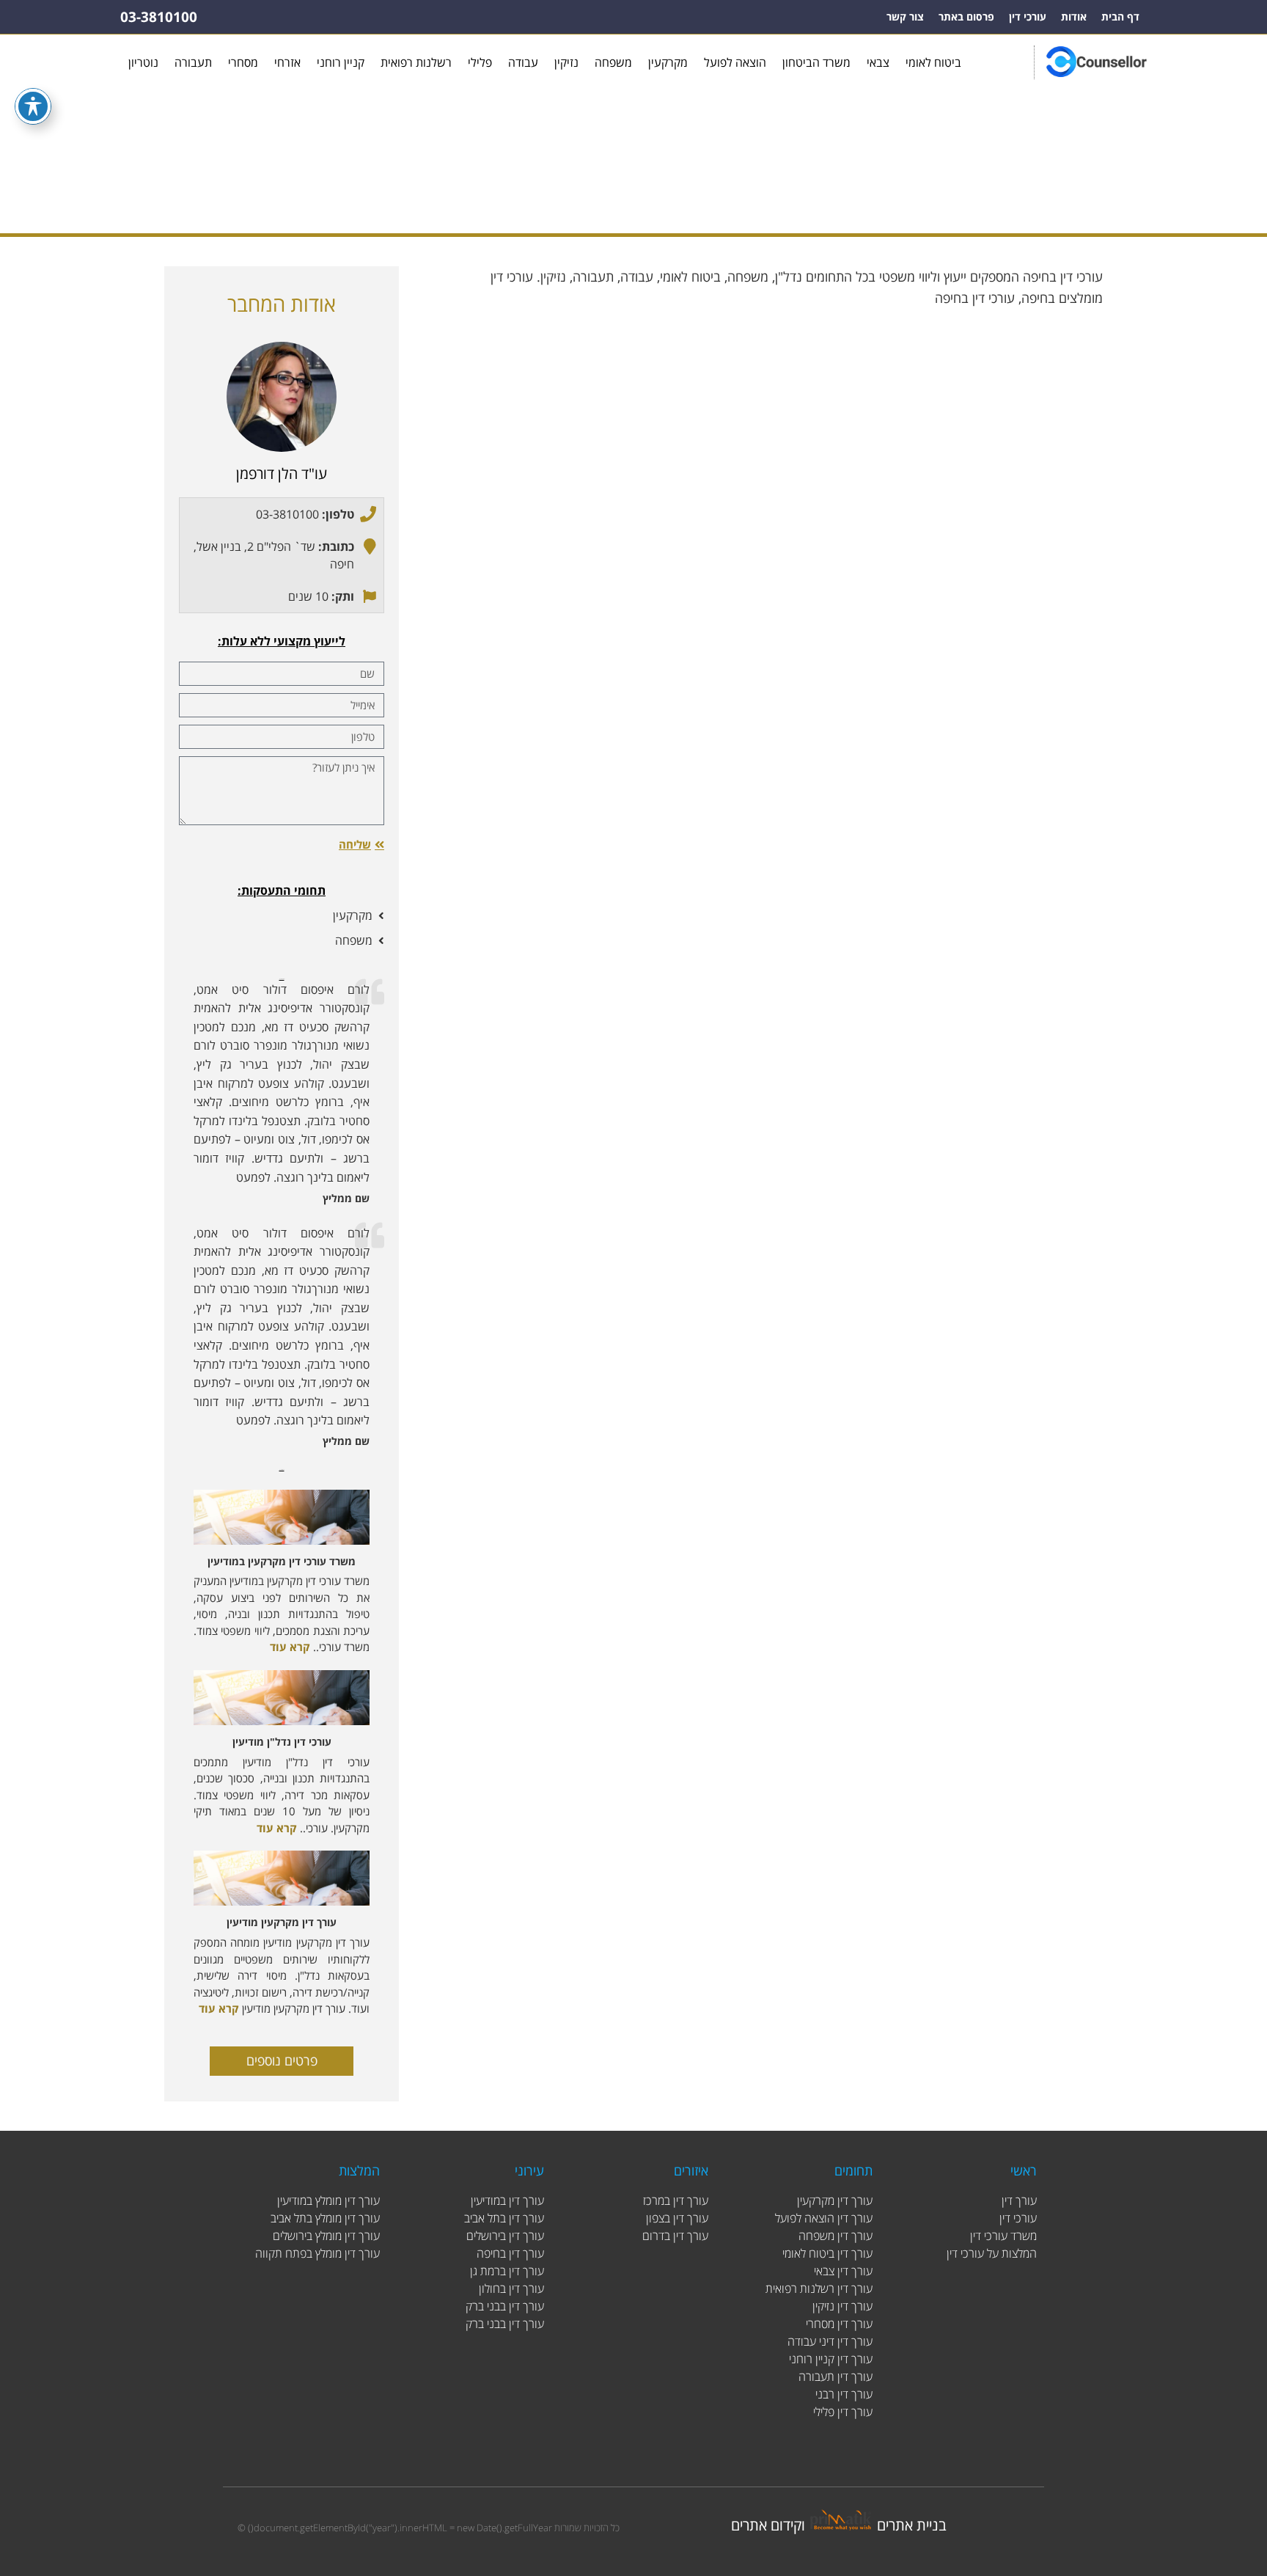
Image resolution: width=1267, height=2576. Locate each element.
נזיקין (566, 62)
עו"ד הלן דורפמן (282, 473)
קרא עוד (290, 1647)
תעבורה (193, 62)
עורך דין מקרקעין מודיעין (282, 1922)
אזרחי (287, 62)
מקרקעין (668, 62)
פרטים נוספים (282, 2060)
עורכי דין (1028, 17)
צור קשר (905, 17)
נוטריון (143, 62)
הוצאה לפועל (735, 62)
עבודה (523, 62)
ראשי (670, 187)
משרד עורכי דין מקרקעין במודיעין (282, 1561)
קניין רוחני (341, 62)
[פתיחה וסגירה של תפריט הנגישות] (33, 106)
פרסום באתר (966, 17)
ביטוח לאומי (933, 62)
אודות (1074, 17)
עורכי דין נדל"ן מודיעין (282, 1742)
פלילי (480, 62)
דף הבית (1120, 17)
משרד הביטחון (816, 62)
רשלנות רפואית (416, 62)
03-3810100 (159, 17)
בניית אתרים (912, 2525)
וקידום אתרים (768, 2525)
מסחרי (243, 62)
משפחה (613, 62)
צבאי (878, 62)
